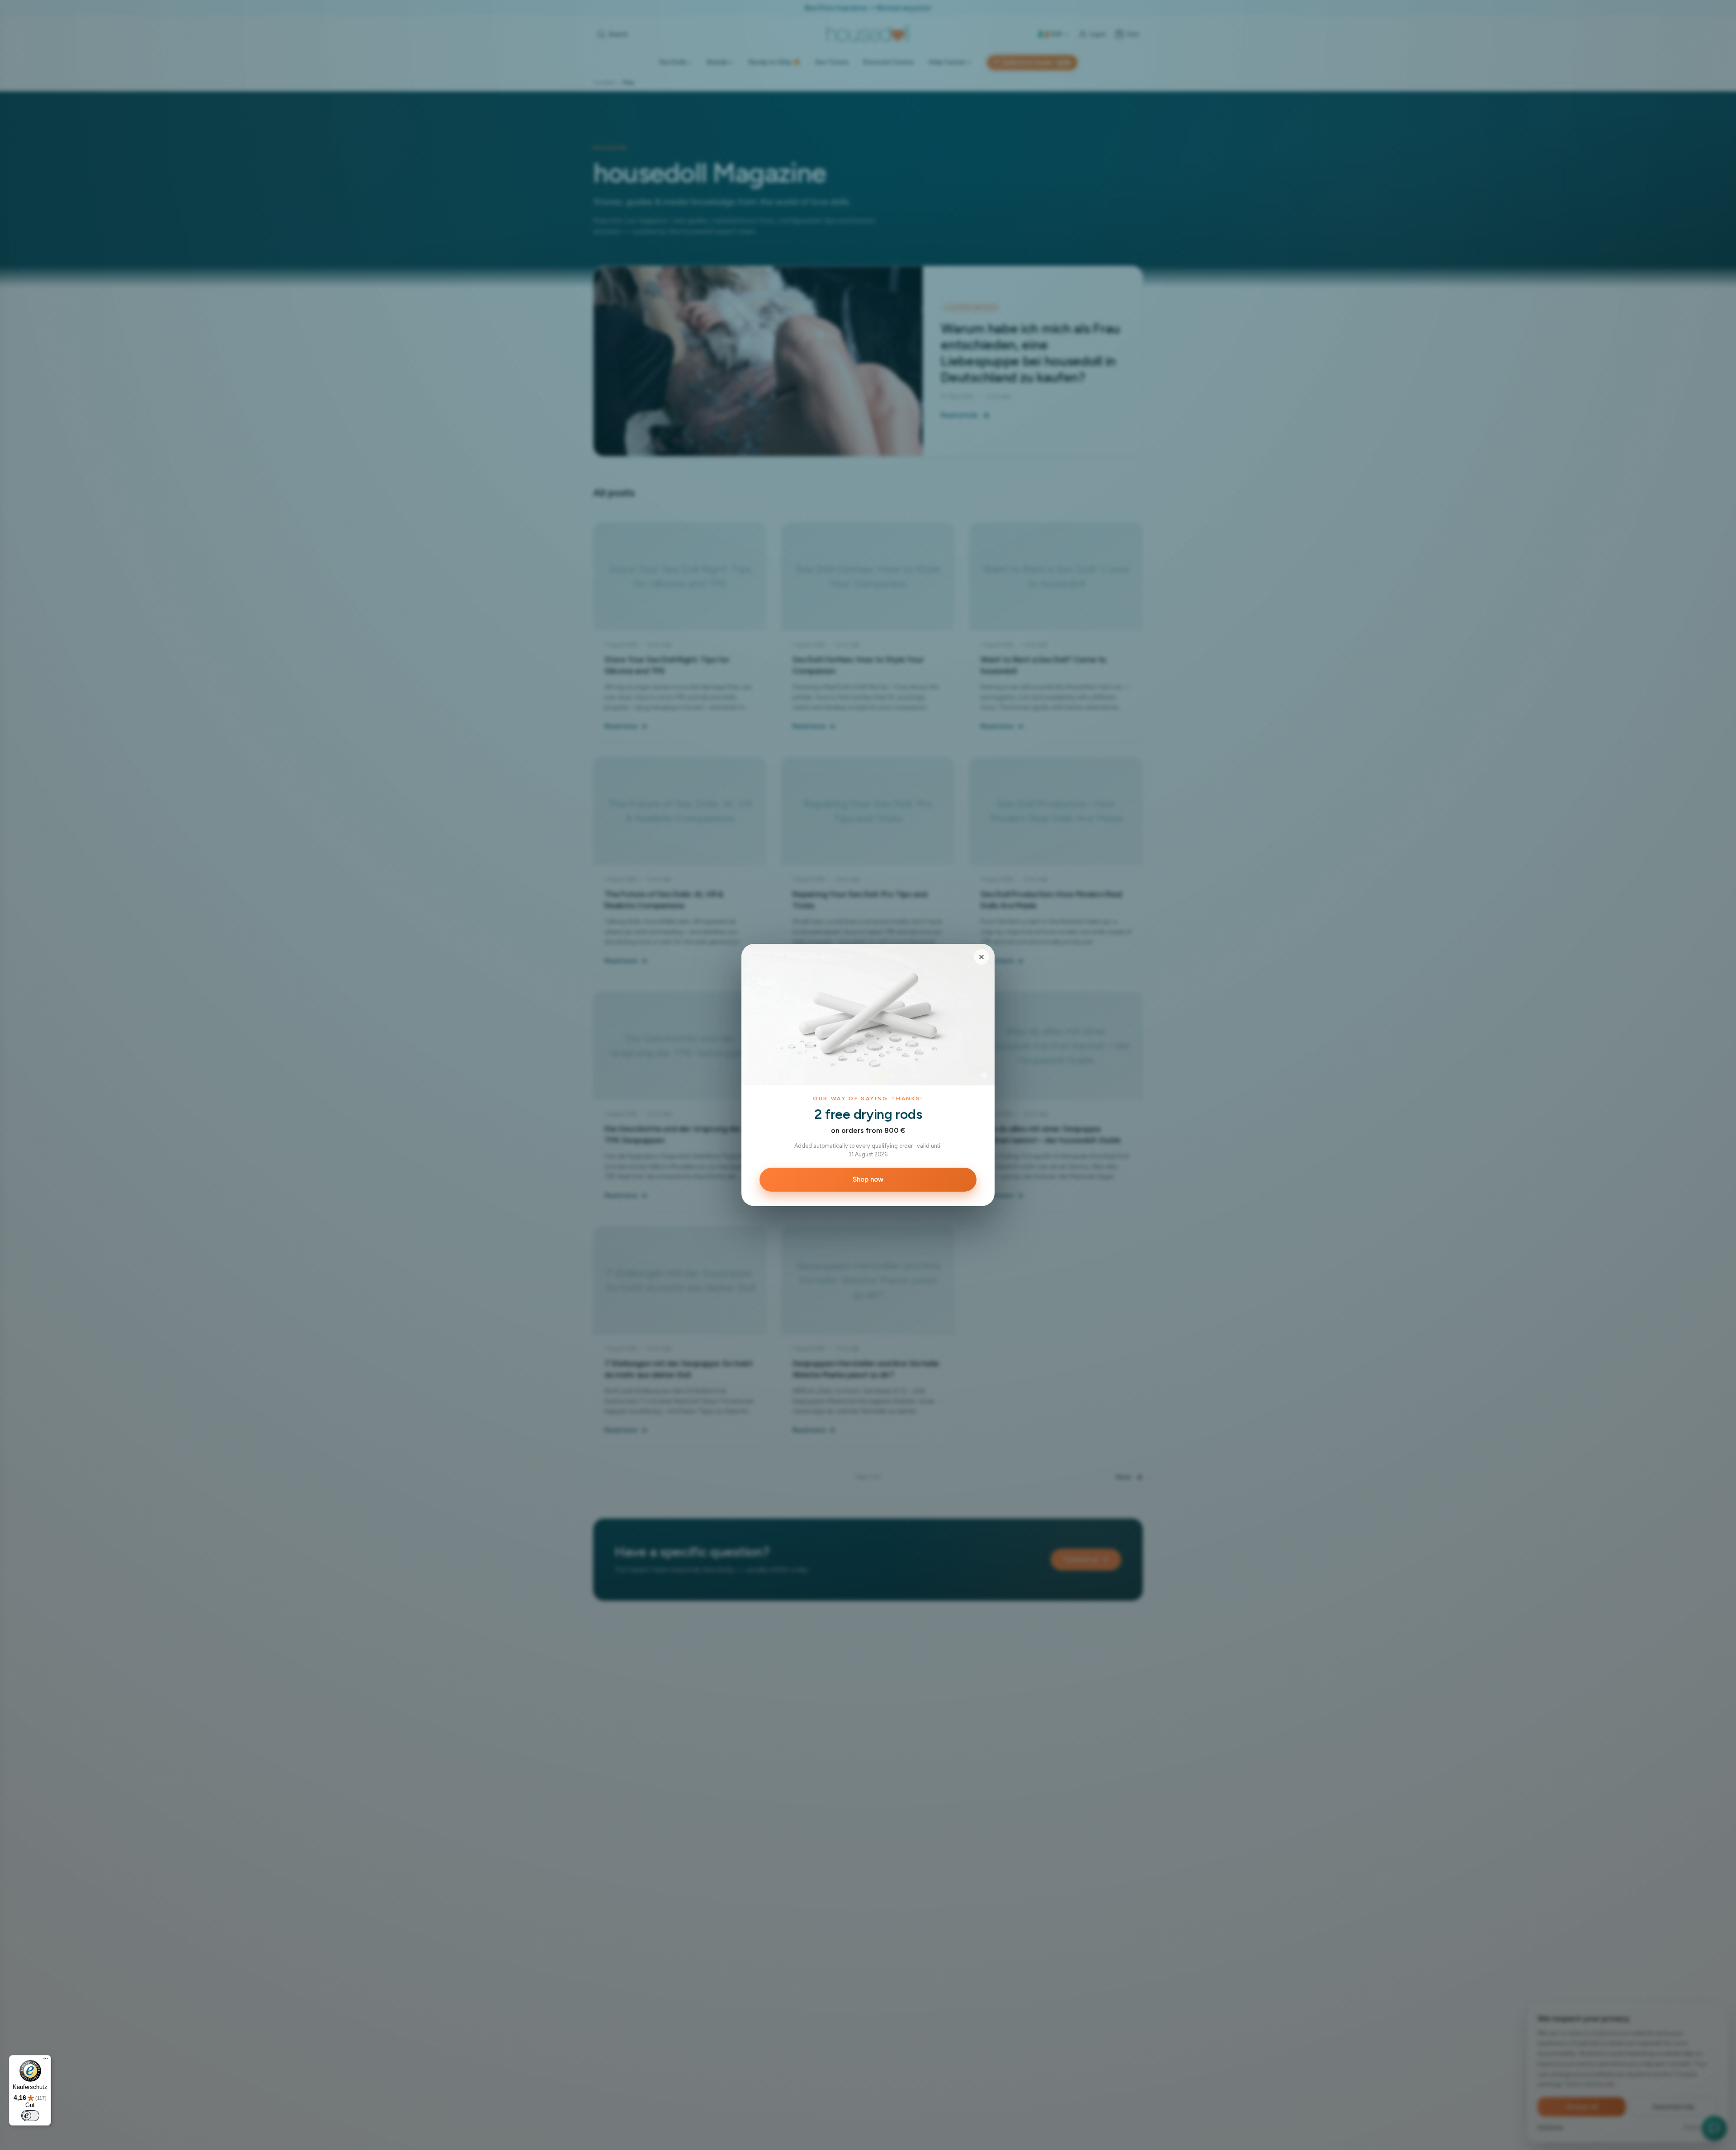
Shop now (868, 1179)
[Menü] (46, 2060)
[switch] (30, 2116)
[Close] (981, 957)
